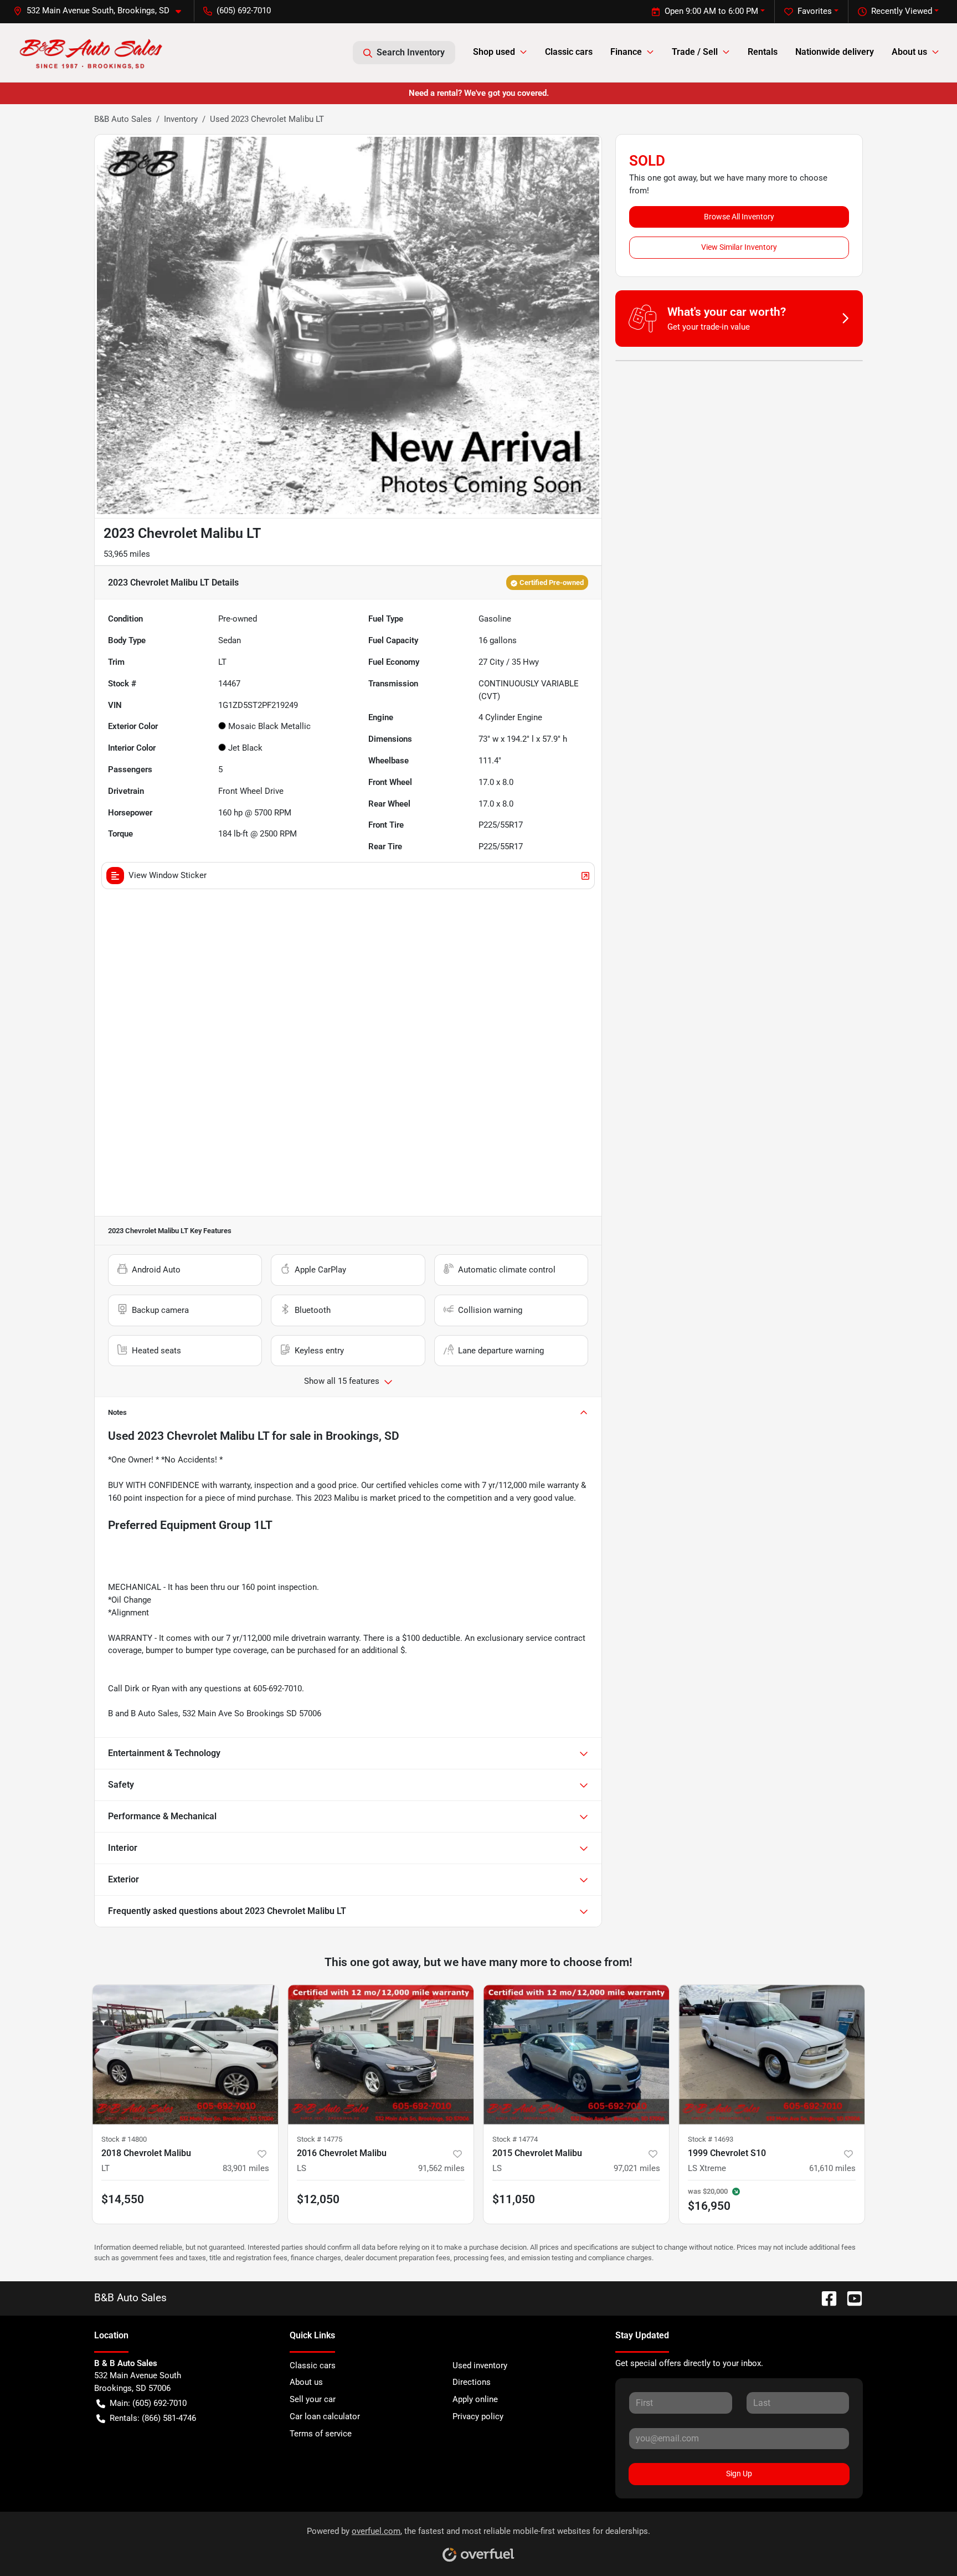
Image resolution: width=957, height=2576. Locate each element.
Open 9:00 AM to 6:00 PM (711, 11)
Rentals (763, 52)
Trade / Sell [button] (695, 52)
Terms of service (321, 2434)
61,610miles (832, 2168)
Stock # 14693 (711, 2139)
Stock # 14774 (515, 2139)
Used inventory (480, 2365)
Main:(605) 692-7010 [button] (148, 2403)
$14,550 (123, 2199)
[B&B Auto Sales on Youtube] (850, 2298)
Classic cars (569, 52)
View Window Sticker (168, 875)
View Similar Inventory (739, 247)
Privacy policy (478, 2416)
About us (306, 2382)
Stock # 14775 (320, 2139)
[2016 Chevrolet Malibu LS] (381, 2054)
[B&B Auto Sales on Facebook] (825, 2298)
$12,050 (318, 2199)
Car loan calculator (325, 2416)
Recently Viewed (902, 11)
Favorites (815, 11)
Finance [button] (626, 52)
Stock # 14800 (124, 2139)
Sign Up (739, 2474)
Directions (472, 2382)
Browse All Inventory (739, 217)
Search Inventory (411, 52)
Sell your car (313, 2399)
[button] (102, 11)
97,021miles (637, 2168)
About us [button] (909, 52)
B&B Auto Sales (123, 119)
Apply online (475, 2399)
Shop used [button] (494, 52)
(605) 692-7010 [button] (244, 11)
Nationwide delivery (835, 52)
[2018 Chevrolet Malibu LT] (185, 2054)
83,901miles (246, 2168)
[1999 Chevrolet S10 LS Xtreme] (772, 2054)
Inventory (181, 119)
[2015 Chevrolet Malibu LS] (576, 2054)
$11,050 (514, 2199)
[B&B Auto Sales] (92, 52)
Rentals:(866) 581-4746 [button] (153, 2418)
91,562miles (441, 2168)
